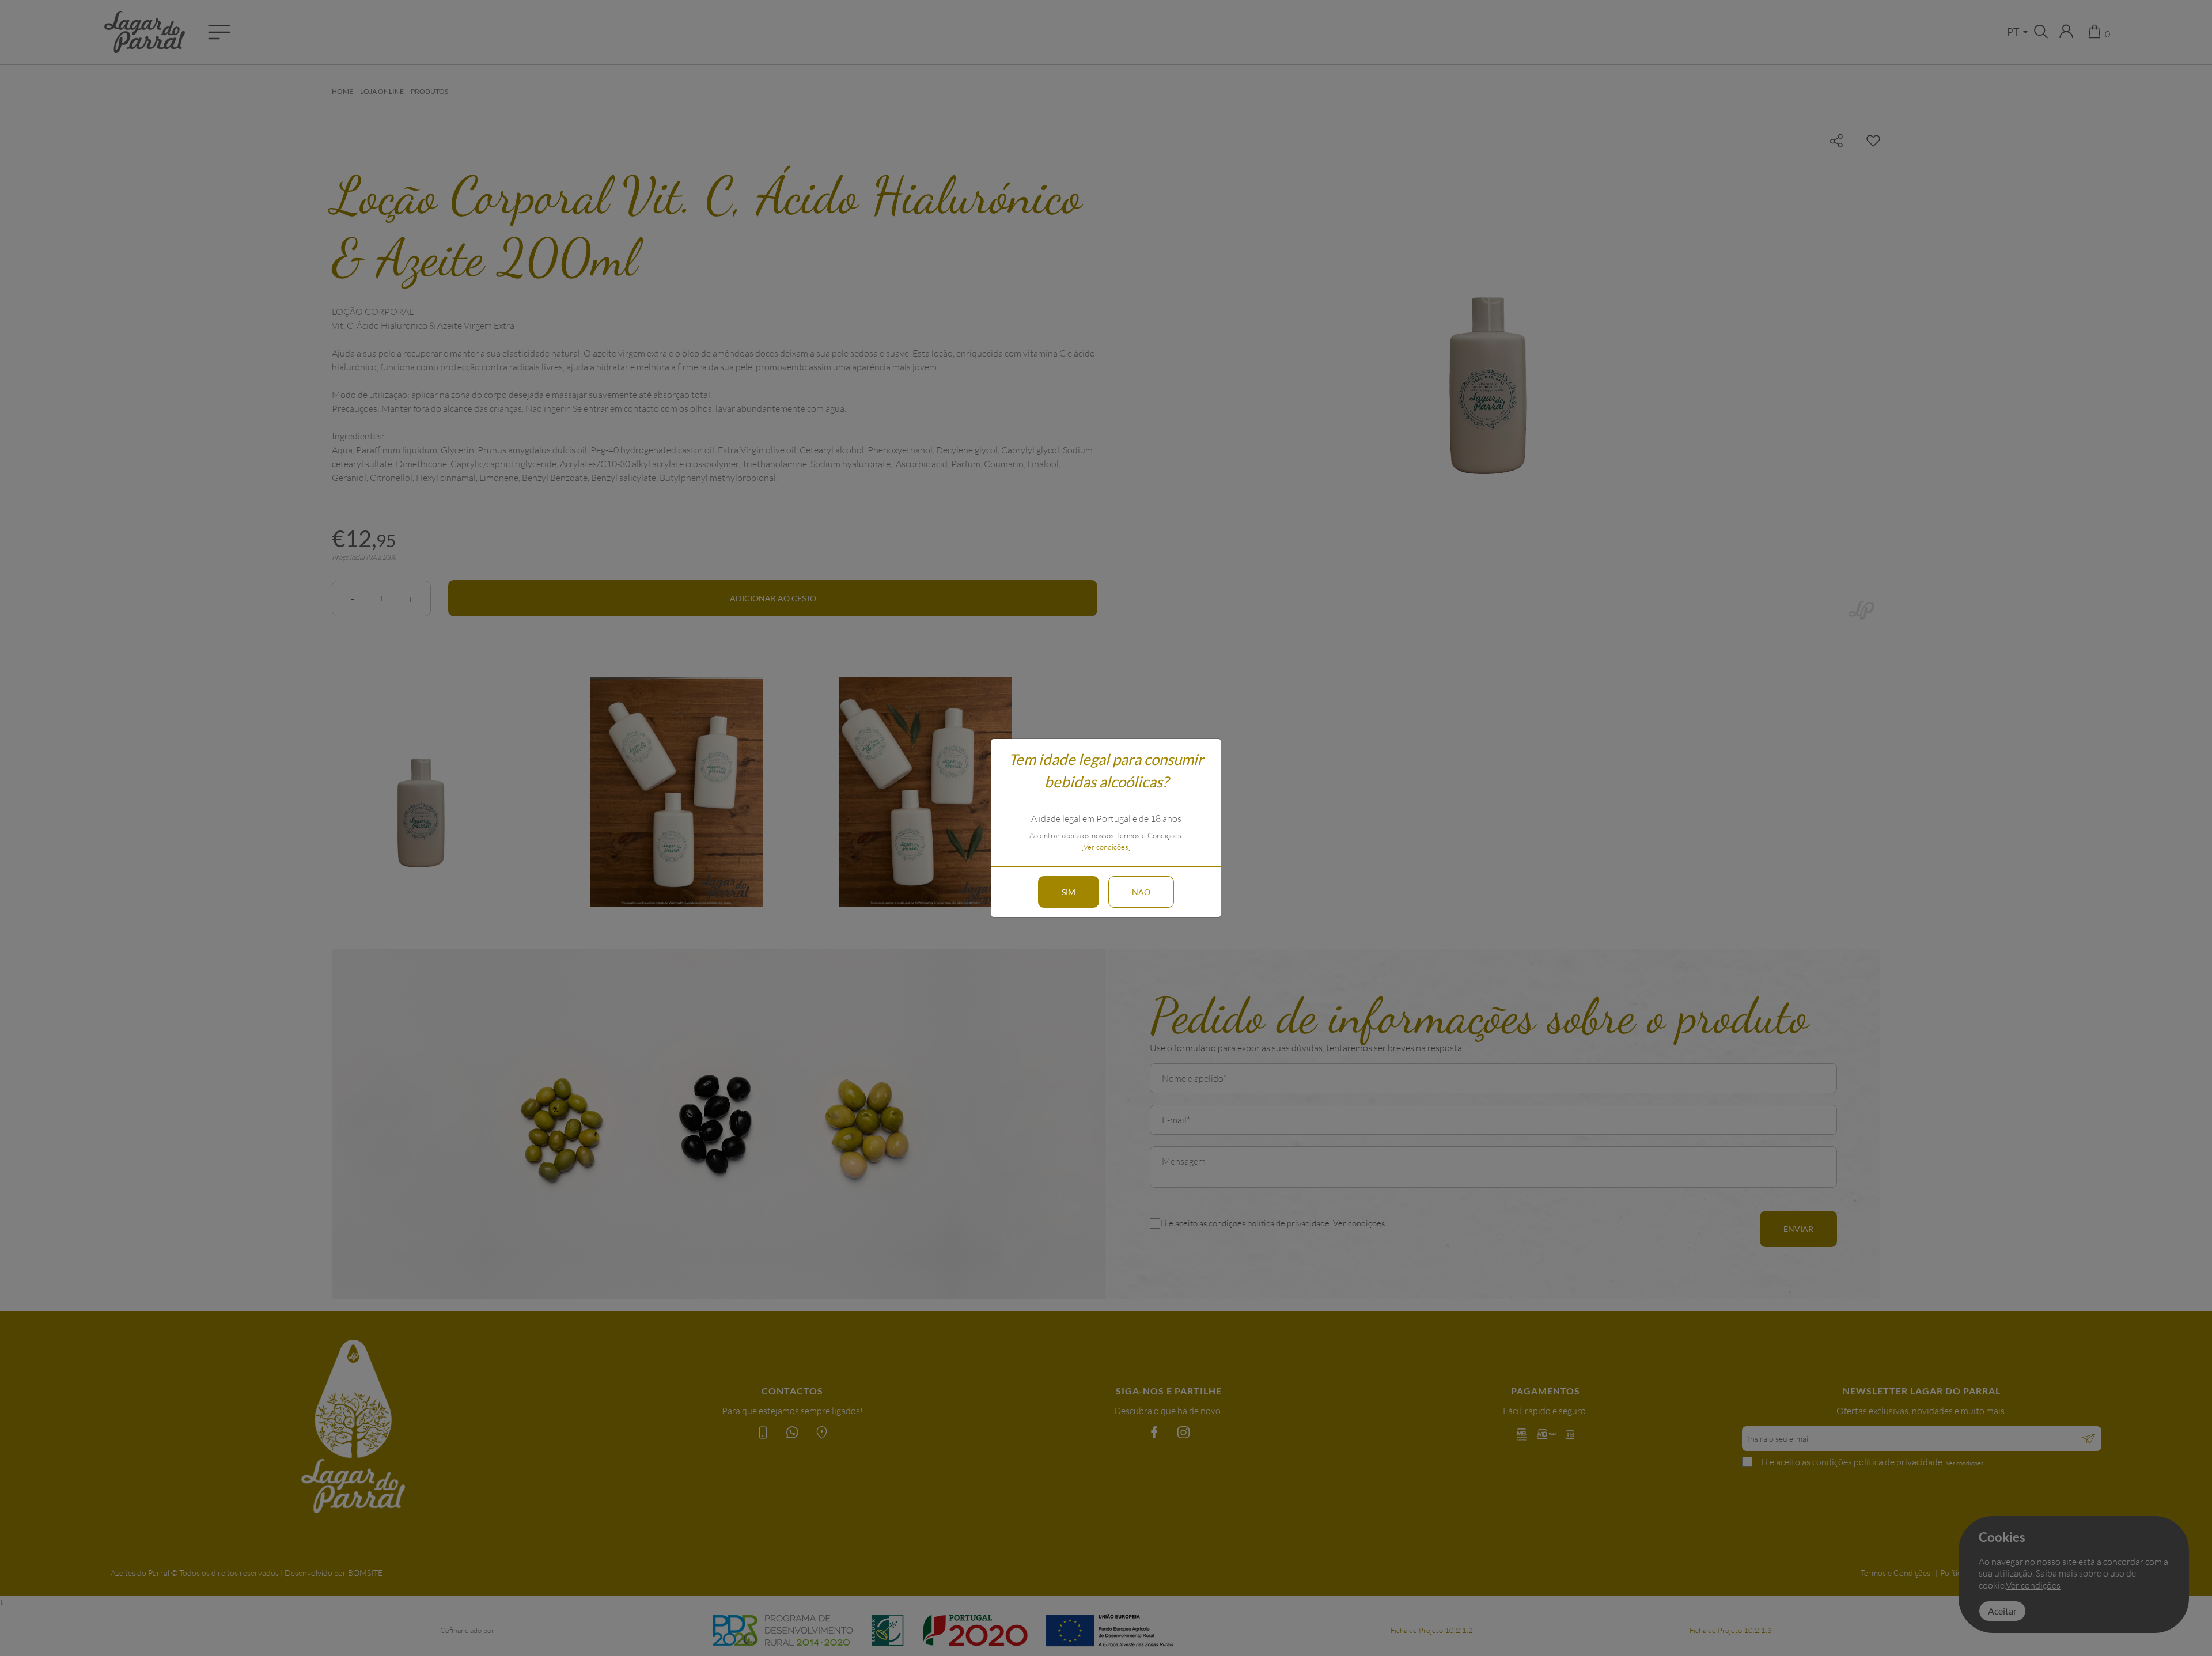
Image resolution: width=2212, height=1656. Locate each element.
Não (1141, 892)
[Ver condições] (1106, 847)
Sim (1069, 892)
